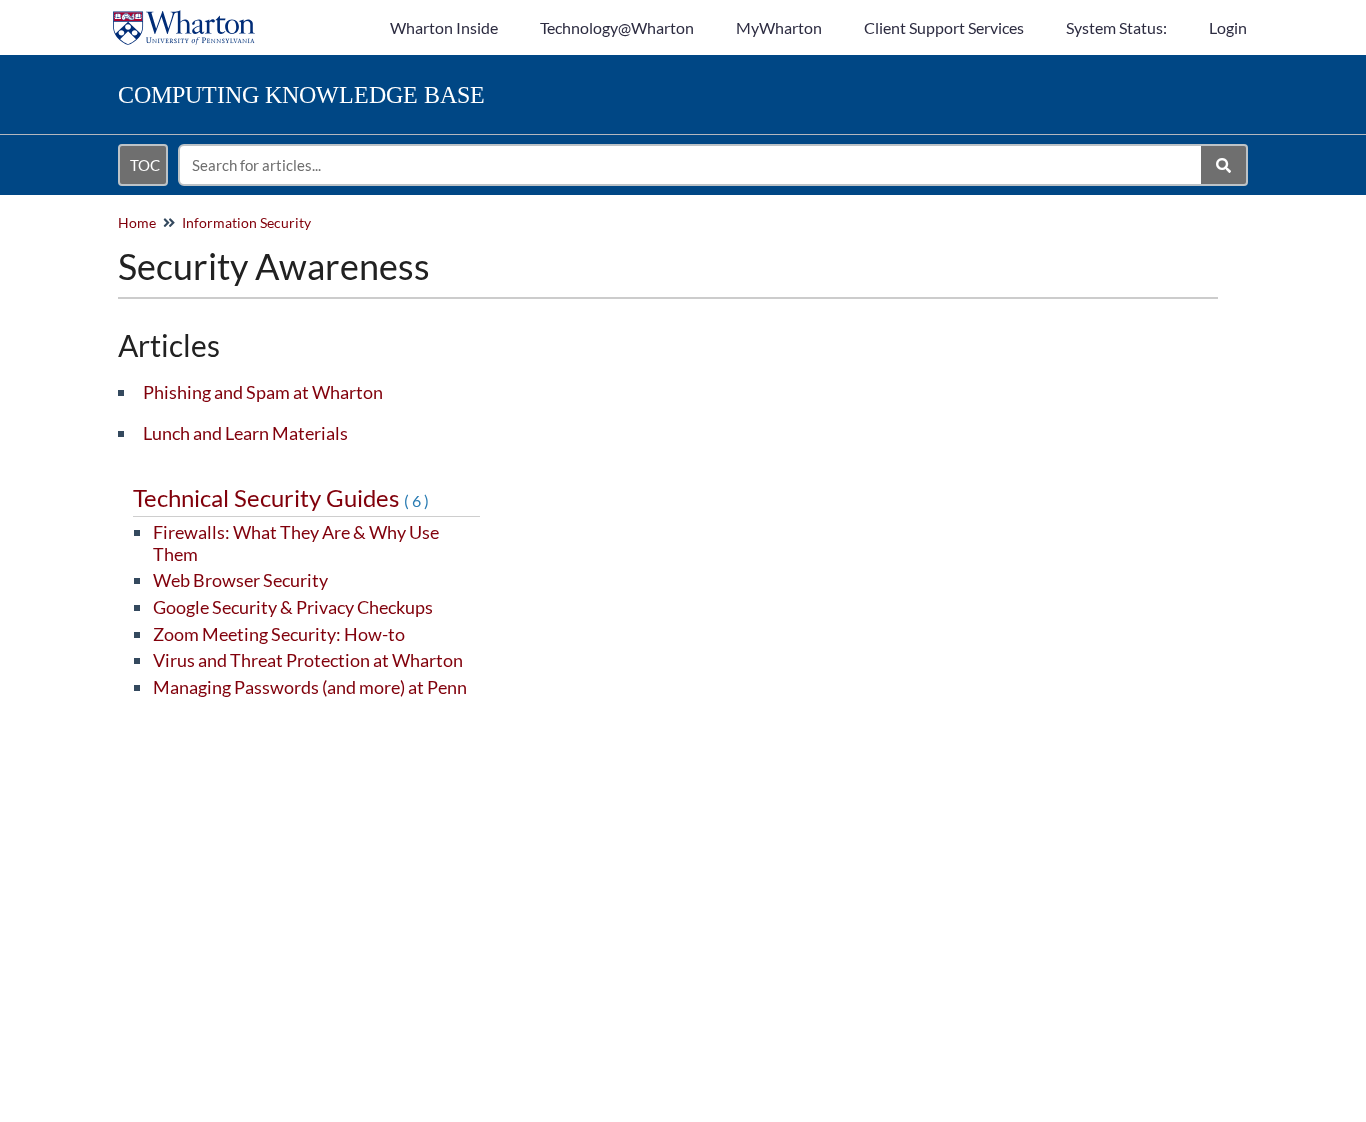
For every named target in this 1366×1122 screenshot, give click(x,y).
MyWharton (779, 27)
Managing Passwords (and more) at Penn (310, 687)
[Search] (1224, 165)
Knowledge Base (301, 95)
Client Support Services (944, 27)
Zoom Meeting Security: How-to (279, 634)
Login (1228, 27)
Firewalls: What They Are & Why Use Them (296, 543)
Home (137, 222)
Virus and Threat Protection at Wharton (308, 660)
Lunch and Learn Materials (245, 433)
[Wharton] (184, 17)
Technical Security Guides (282, 497)
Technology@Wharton (617, 27)
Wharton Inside (444, 27)
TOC (145, 165)
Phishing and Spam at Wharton (263, 392)
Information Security (246, 222)
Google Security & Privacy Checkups (293, 607)
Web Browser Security (240, 580)
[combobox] (691, 165)
